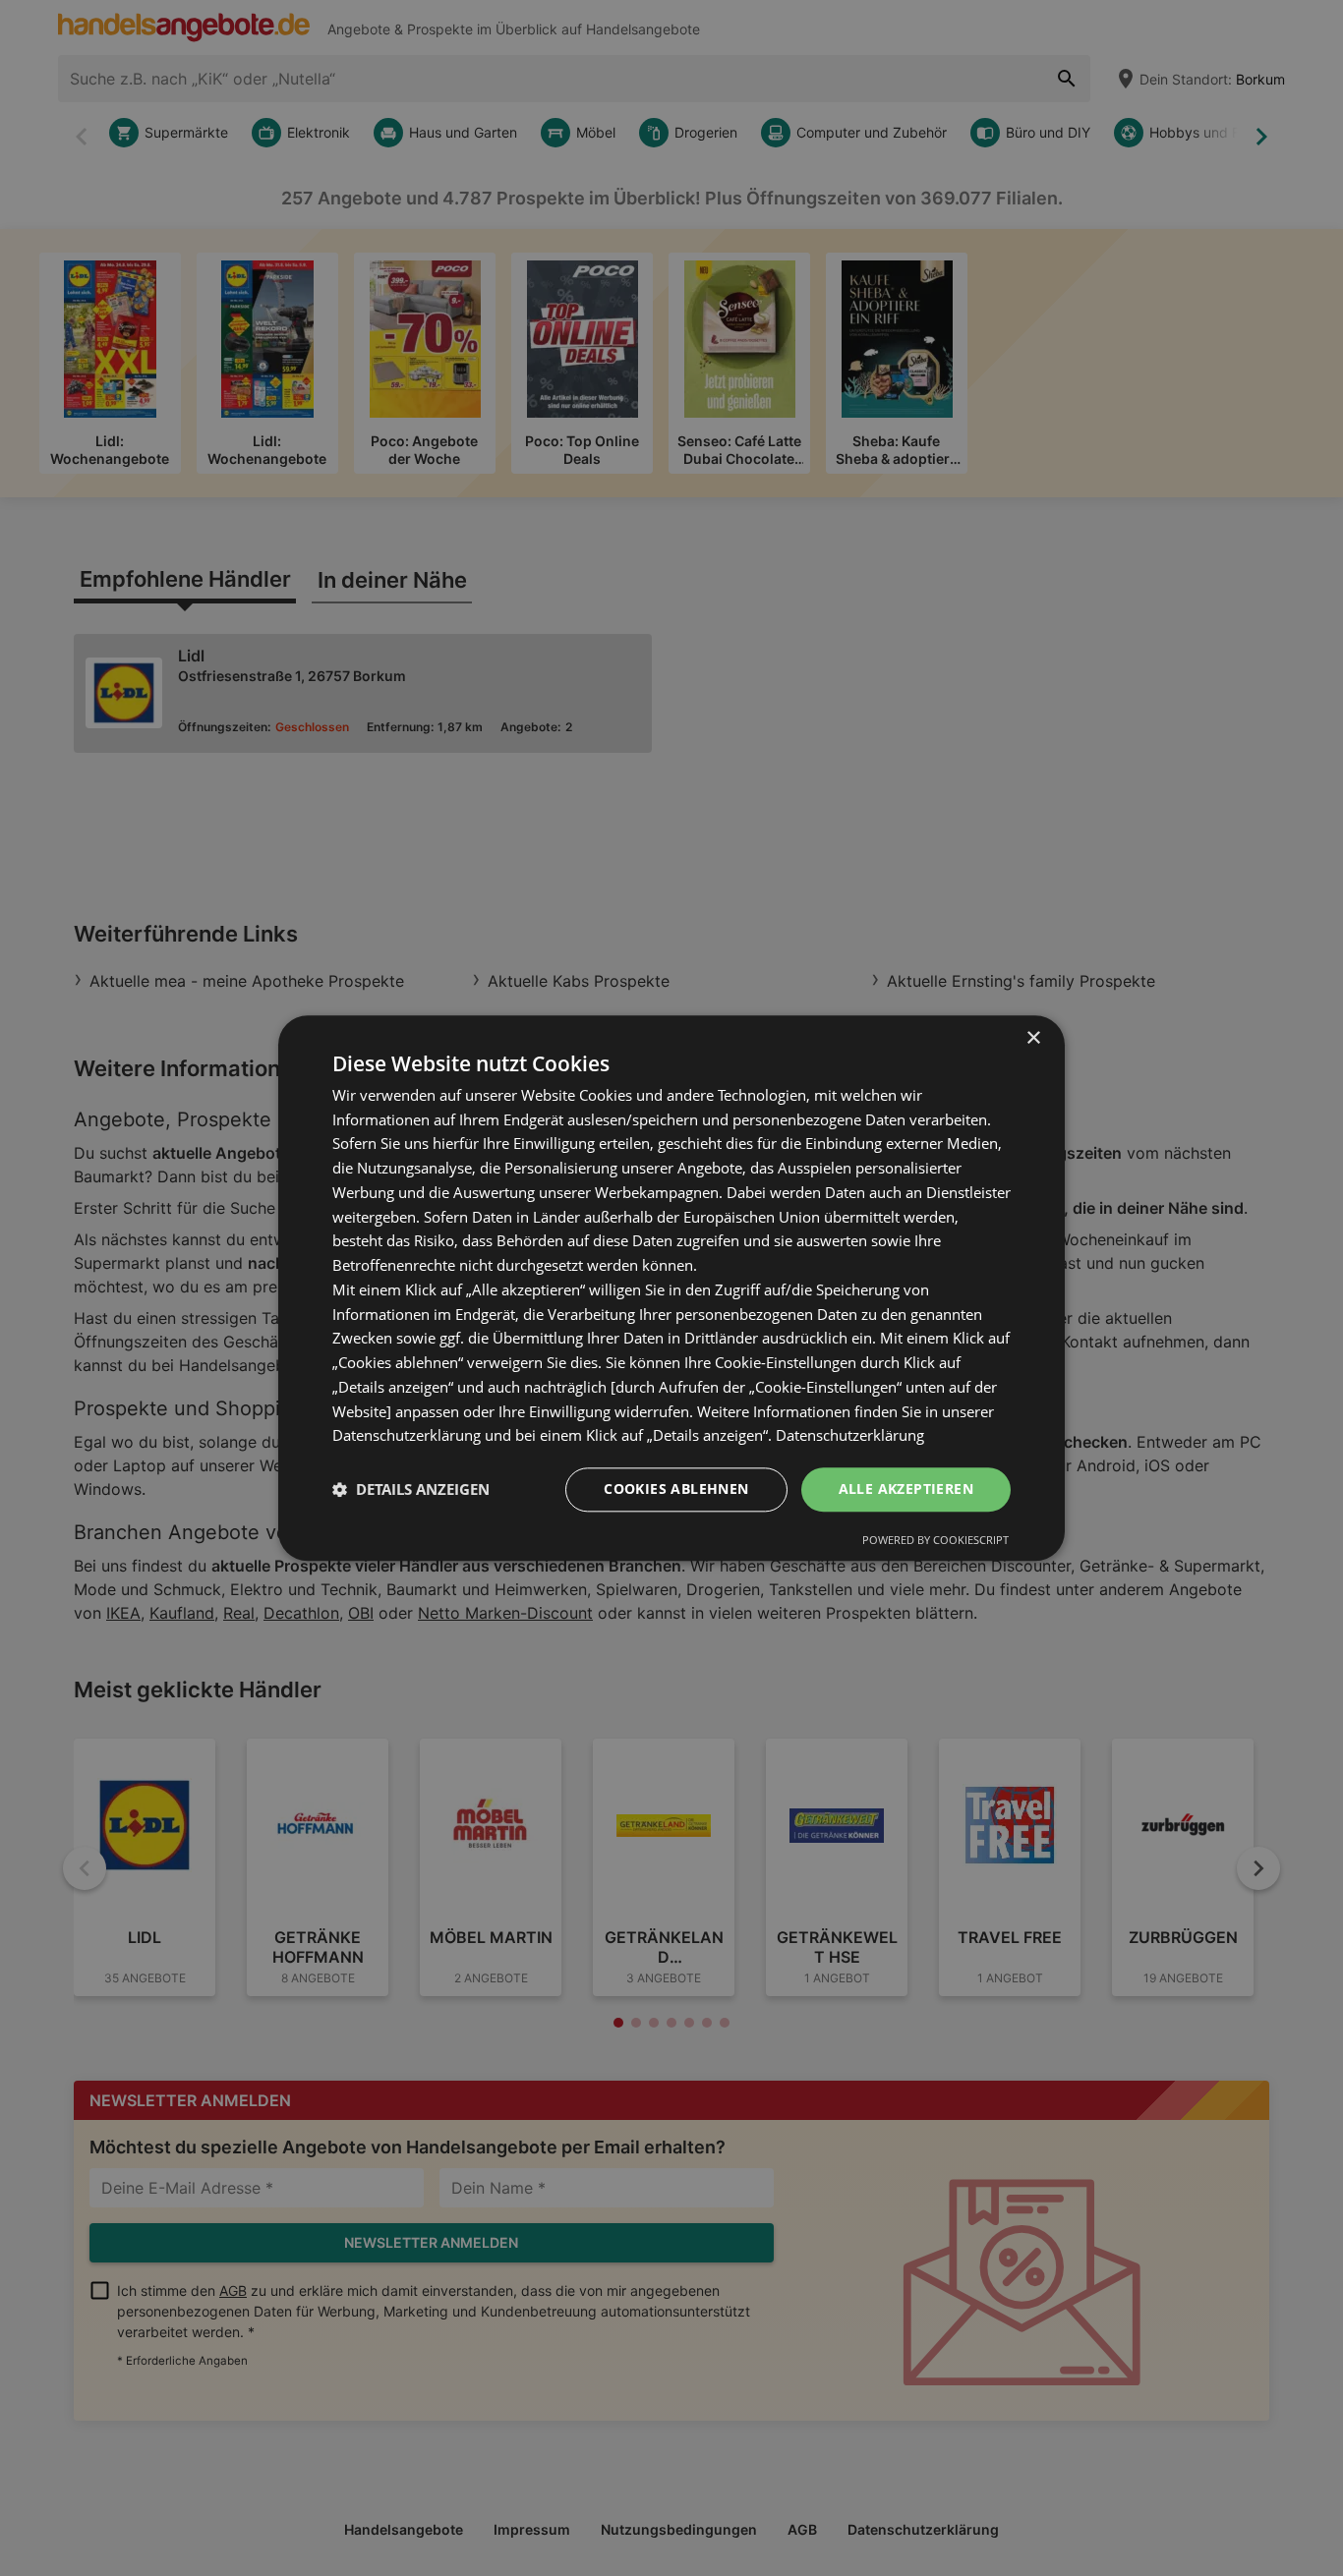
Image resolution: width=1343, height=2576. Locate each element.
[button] (411, 1490)
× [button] (1033, 1038)
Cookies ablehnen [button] (676, 1488)
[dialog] (671, 1288)
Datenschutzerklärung (850, 1436)
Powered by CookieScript (935, 1540)
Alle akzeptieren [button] (906, 1488)
